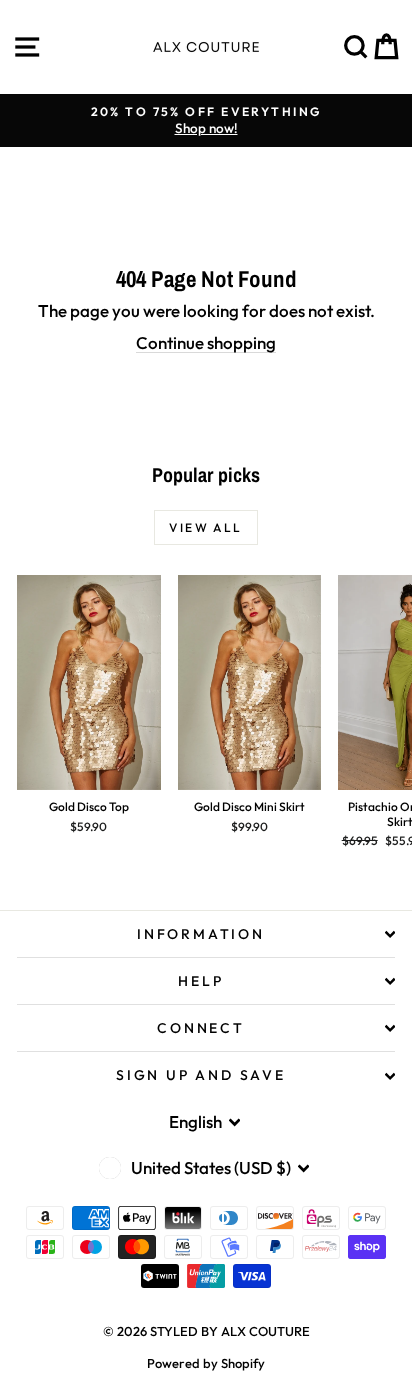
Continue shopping (206, 342)
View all (205, 527)
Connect (201, 1028)
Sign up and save (201, 1075)
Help (200, 981)
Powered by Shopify (206, 1363)
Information (201, 934)
